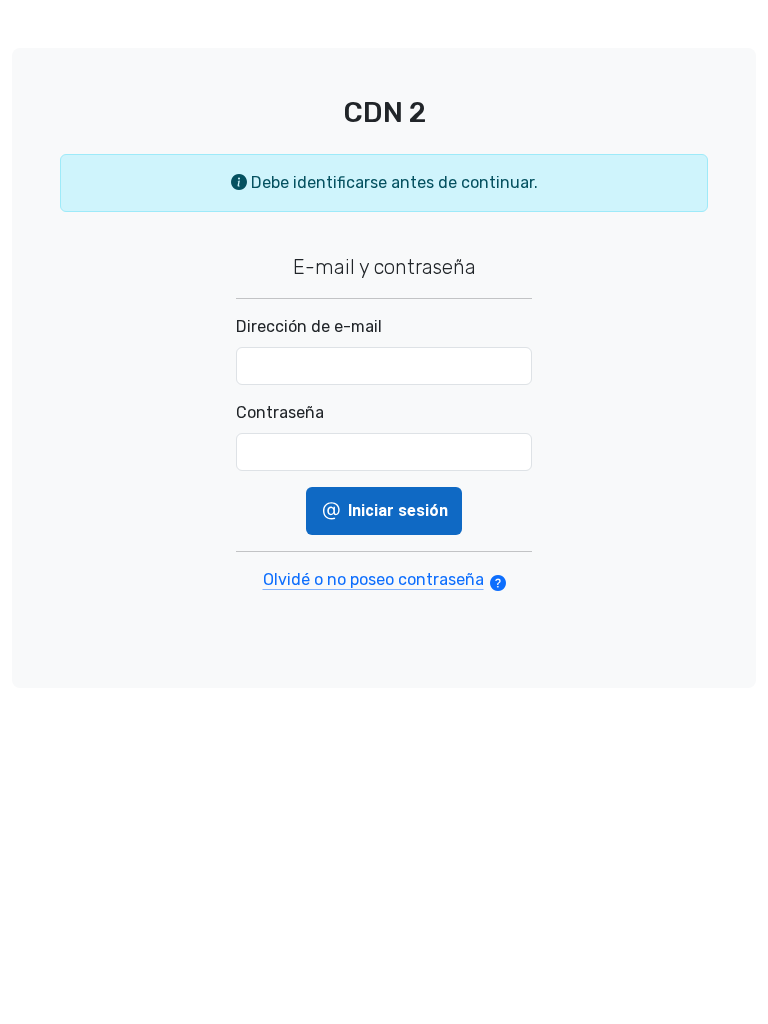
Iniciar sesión (396, 510)
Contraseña (280, 412)
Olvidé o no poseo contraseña (373, 579)
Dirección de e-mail (309, 326)
